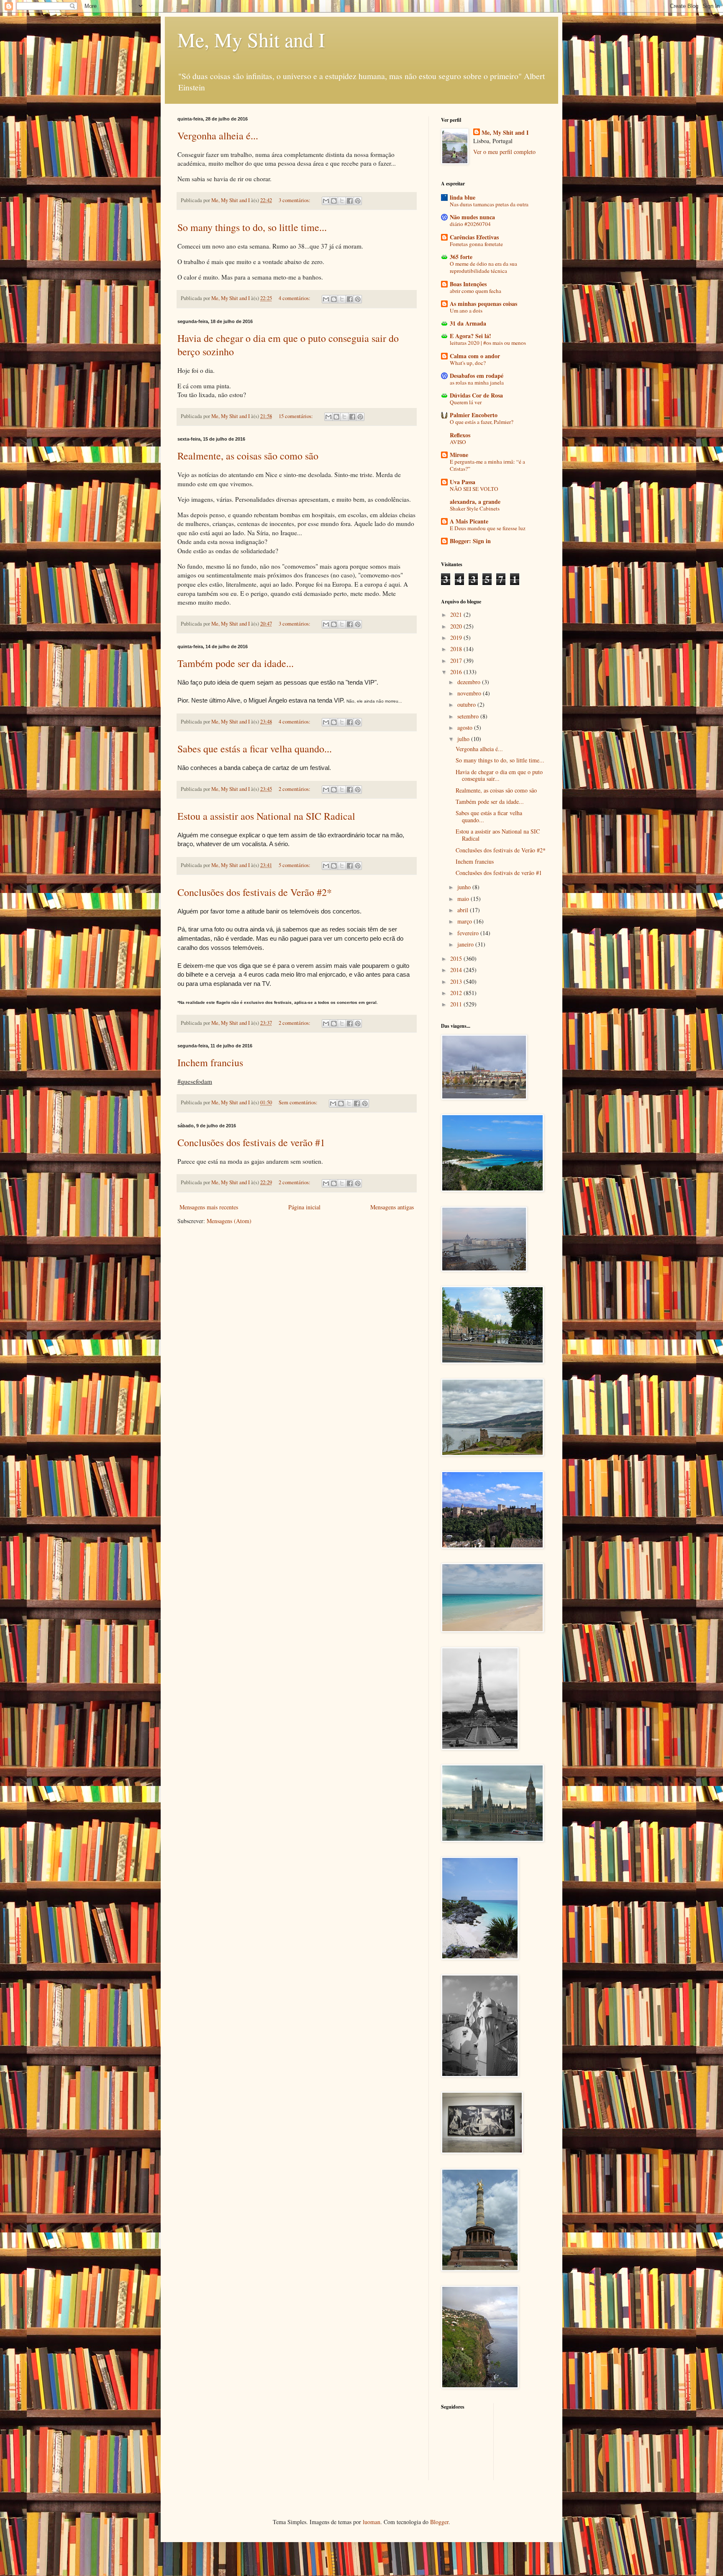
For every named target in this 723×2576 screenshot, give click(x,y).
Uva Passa (463, 482)
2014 (457, 970)
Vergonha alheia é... (218, 136)
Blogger (439, 2522)
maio (464, 899)
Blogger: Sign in (470, 541)
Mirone (459, 455)
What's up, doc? (468, 363)
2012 (457, 993)
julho (464, 739)
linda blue (463, 197)
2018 (457, 649)
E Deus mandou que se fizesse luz (488, 528)
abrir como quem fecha (476, 291)
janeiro (466, 944)
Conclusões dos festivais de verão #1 (251, 1142)
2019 (457, 638)
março (465, 921)
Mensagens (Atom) (229, 1221)
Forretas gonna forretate (476, 244)
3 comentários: (295, 200)
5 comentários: (295, 865)
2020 (457, 626)
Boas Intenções (468, 284)
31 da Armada (468, 323)
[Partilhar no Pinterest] (358, 201)
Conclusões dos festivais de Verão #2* (255, 892)
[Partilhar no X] (342, 201)
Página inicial (304, 1207)
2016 (457, 672)
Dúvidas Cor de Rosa (476, 395)
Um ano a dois (466, 310)
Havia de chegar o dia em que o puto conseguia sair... (499, 775)
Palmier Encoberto (474, 415)
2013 (457, 981)
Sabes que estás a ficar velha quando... (255, 749)
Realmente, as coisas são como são (248, 456)
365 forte (461, 257)
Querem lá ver (466, 402)
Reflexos (460, 435)
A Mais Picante (469, 521)
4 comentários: (295, 298)
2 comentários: (295, 789)
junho (465, 887)
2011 (457, 1004)
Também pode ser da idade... (236, 663)
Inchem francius (210, 1062)
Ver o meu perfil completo (504, 152)
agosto (466, 727)
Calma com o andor (475, 356)
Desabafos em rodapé (477, 376)
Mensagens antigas (392, 1207)
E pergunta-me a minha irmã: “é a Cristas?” (487, 465)
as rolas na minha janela (477, 382)
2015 (457, 958)
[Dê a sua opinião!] (334, 201)
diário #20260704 (470, 224)
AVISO (458, 442)
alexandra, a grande (475, 502)
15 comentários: (296, 416)
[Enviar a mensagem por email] (326, 201)
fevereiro (469, 933)
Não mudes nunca (472, 217)
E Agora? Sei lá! (470, 336)
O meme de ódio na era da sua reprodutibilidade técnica (483, 267)
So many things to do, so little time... (252, 227)
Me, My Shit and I (251, 39)
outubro (467, 704)
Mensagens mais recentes (209, 1207)
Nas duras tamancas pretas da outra (489, 204)
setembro (469, 716)
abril (464, 910)
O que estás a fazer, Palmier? (482, 422)
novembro (470, 693)
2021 (457, 614)
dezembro (470, 682)
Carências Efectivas (474, 237)
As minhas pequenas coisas (483, 304)
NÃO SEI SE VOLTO (474, 489)
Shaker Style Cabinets (475, 508)
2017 (457, 661)
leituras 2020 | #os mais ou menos (488, 343)
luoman (372, 2522)
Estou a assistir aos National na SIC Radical (266, 816)
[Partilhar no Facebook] (350, 201)
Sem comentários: (299, 1102)
